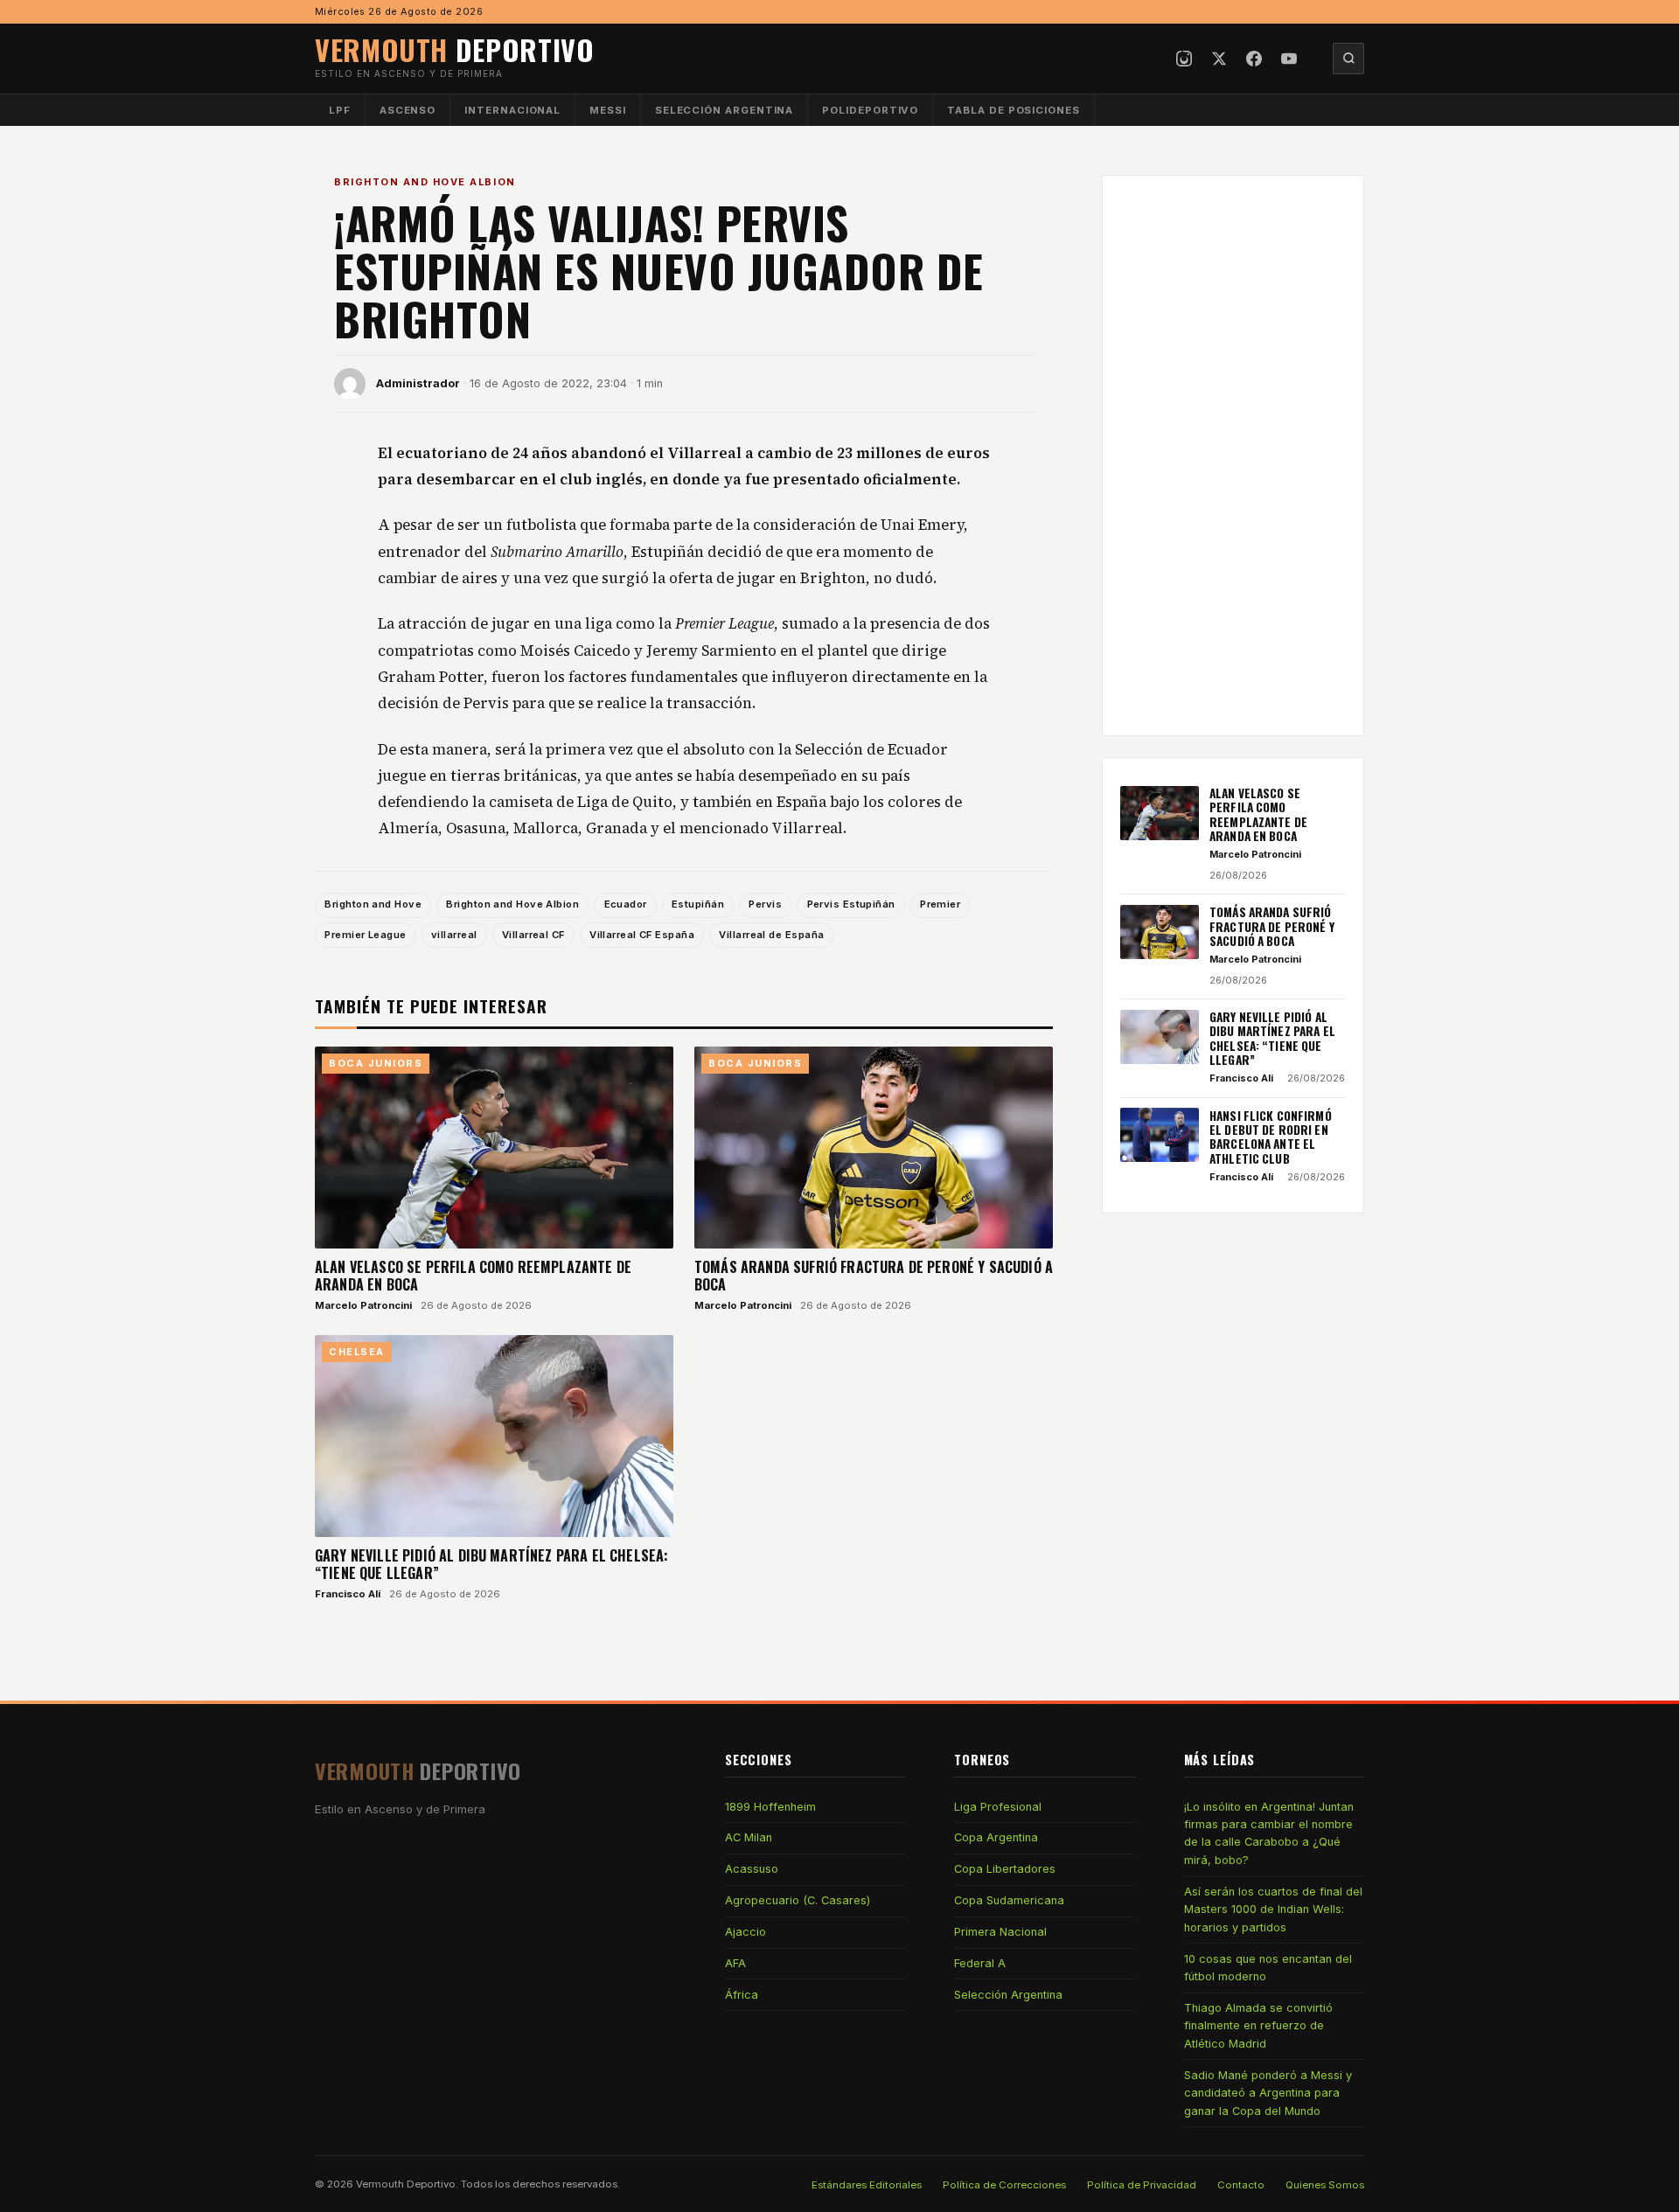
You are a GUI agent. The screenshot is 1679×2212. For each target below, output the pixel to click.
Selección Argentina (725, 110)
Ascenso (408, 110)
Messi (608, 110)
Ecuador (626, 904)
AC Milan (749, 1837)
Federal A (980, 1963)
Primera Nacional (1000, 1932)
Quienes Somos (1325, 2185)
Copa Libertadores (1005, 1869)
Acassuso (752, 1869)
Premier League (365, 935)
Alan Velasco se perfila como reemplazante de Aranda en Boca (473, 1276)
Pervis (765, 904)
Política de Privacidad (1142, 2185)
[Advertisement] (1233, 456)
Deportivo (455, 49)
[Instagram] (1184, 59)
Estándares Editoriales (867, 2185)
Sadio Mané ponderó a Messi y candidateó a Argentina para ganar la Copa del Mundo (1268, 2093)
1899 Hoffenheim (770, 1807)
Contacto (1241, 2185)
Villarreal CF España (642, 935)
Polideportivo (870, 110)
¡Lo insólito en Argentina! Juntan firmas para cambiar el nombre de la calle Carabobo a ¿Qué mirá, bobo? (1269, 1833)
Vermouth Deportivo (406, 2184)
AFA (735, 1963)
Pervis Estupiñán (851, 904)
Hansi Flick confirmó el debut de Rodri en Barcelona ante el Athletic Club (1271, 1136)
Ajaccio (745, 1932)
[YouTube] (1289, 59)
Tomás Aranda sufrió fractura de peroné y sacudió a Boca (874, 1276)
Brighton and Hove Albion (425, 182)
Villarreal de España (771, 935)
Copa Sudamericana (1009, 1900)
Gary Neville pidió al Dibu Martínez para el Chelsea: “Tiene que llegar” (491, 1564)
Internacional (512, 110)
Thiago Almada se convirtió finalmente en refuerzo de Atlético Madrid (1258, 2026)
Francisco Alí (348, 1594)
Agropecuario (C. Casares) (798, 1900)
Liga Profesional (998, 1807)
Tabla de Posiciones (1014, 110)
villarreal (454, 935)
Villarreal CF (533, 935)
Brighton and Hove (373, 904)
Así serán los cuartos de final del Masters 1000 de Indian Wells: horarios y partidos (1273, 1909)
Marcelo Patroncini (363, 1305)
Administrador (418, 383)
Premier (940, 904)
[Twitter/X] (1219, 59)
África (742, 1995)
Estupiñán (698, 904)
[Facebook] (1254, 59)
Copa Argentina (996, 1837)
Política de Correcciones (1004, 2185)
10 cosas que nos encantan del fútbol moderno (1268, 1968)
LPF (340, 110)
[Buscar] (1348, 59)
